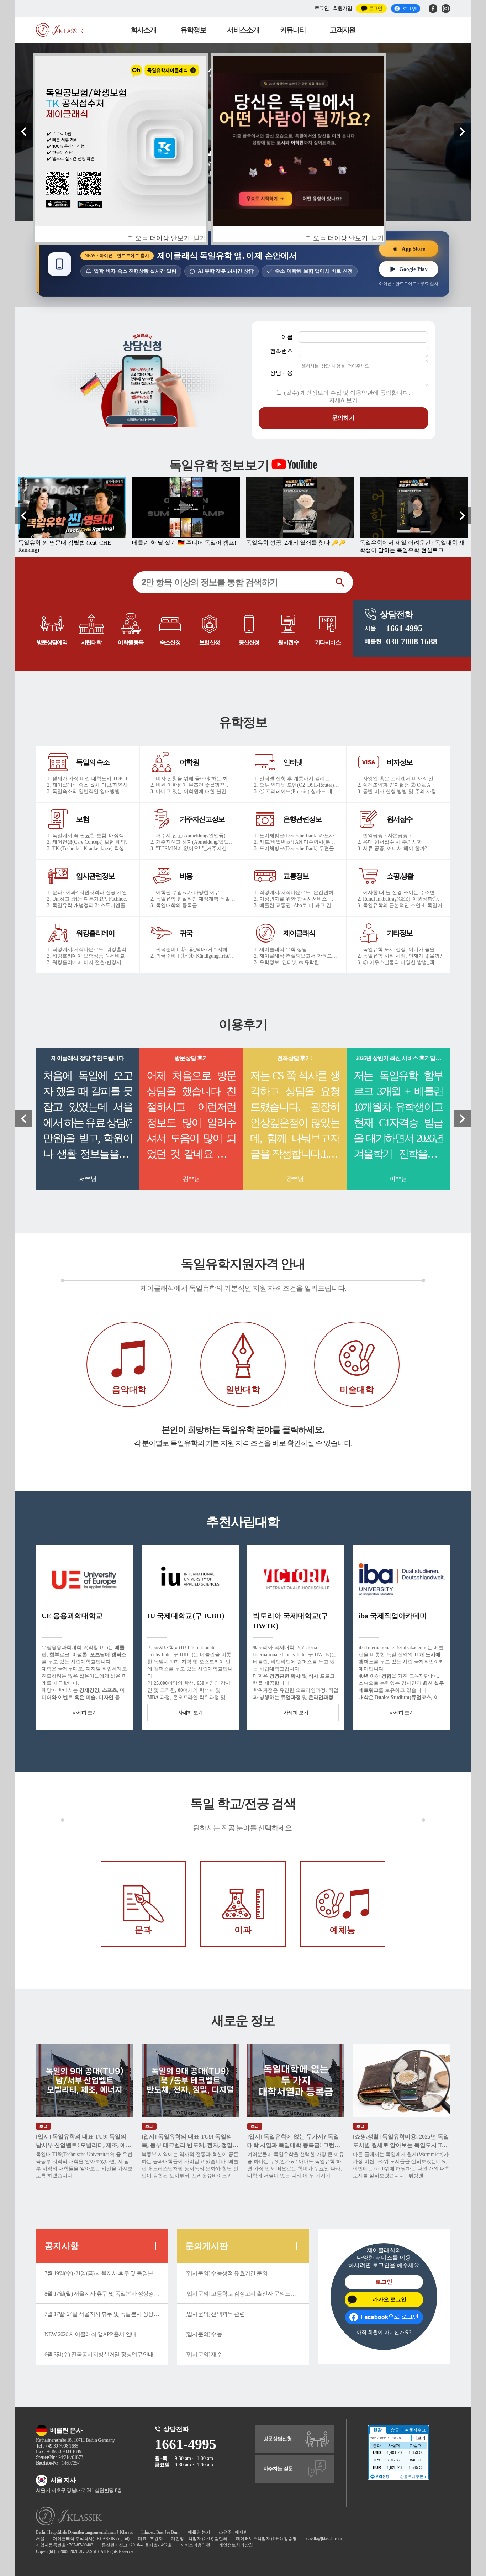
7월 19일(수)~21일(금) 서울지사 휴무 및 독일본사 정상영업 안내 (106, 2273)
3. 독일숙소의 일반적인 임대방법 (83, 791)
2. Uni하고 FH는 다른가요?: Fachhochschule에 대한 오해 (90, 899)
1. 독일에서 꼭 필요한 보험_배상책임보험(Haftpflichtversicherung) (90, 836)
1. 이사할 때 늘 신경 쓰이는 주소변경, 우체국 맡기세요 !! (400, 893)
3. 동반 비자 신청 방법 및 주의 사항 (397, 791)
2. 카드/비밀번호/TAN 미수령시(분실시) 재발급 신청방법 (297, 842)
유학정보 (193, 30)
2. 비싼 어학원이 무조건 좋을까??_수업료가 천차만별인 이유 (193, 785)
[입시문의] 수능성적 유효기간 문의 (226, 2273)
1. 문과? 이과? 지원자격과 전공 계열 (87, 893)
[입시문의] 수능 (204, 2334)
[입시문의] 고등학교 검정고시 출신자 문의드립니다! (247, 2294)
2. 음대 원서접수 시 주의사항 (390, 842)
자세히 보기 (85, 1713)
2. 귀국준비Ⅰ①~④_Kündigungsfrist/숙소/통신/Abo (193, 956)
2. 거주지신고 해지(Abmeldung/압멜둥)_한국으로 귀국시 (193, 842)
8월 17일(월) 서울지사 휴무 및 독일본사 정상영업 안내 (106, 2294)
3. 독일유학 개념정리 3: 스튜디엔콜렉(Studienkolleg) (90, 905)
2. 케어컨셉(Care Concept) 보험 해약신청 (90, 842)
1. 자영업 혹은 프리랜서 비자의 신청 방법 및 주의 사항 (400, 779)
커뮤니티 (293, 30)
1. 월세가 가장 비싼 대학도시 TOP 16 (88, 779)
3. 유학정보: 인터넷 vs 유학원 (287, 962)
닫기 (377, 238)
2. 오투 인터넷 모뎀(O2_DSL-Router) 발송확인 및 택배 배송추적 (297, 785)
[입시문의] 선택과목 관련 (215, 2314)
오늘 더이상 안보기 (340, 238)
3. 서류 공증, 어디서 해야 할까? (392, 848)
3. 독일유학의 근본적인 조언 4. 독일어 (400, 905)
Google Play (413, 269)
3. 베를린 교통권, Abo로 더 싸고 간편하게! (297, 905)
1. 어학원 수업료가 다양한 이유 (185, 893)
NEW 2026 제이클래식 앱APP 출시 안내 (90, 2334)
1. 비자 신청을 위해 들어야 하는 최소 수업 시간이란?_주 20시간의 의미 (193, 779)
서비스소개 (243, 30)
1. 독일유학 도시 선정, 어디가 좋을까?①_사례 (400, 949)
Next (462, 132)
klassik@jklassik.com (324, 2539)
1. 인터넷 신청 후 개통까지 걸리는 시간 (297, 779)
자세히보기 (343, 400)
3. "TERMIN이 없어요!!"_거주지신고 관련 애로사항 (193, 848)
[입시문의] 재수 (204, 2354)
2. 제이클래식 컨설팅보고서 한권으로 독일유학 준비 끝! (297, 956)
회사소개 (143, 30)
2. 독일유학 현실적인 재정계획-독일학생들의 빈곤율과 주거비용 (193, 899)
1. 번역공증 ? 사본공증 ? (384, 836)
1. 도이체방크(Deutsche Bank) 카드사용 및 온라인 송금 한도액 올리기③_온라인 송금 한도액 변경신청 (297, 836)
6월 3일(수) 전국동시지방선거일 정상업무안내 (99, 2354)
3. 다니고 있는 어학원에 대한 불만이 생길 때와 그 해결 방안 (193, 791)
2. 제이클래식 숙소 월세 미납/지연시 (87, 785)
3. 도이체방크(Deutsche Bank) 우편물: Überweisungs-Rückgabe (297, 848)
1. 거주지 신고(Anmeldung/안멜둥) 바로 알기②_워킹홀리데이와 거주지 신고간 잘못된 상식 (193, 836)
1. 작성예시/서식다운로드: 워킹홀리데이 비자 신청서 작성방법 (90, 949)
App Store (413, 248)
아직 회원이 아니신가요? (384, 2332)
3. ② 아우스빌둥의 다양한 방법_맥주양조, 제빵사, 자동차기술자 (400, 962)
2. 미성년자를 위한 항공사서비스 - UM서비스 (297, 899)
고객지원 (343, 30)
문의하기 (343, 418)
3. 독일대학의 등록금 (174, 905)
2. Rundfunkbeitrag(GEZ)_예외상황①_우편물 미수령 (400, 899)
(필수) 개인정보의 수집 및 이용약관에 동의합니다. (347, 397)
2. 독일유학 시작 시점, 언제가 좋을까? (400, 956)
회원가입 (342, 8)
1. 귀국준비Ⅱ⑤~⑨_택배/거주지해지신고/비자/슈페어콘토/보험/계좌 (193, 949)
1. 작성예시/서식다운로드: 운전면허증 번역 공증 (297, 893)
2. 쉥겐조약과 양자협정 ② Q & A (394, 785)
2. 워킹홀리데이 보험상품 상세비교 (86, 956)
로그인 (322, 8)
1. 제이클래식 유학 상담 (281, 949)
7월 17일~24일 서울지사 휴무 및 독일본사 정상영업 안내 (106, 2314)
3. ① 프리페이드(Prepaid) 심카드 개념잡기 (297, 791)
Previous (24, 132)
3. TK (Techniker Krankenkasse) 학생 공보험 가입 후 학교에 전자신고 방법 (90, 848)
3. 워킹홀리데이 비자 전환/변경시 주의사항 (90, 962)
